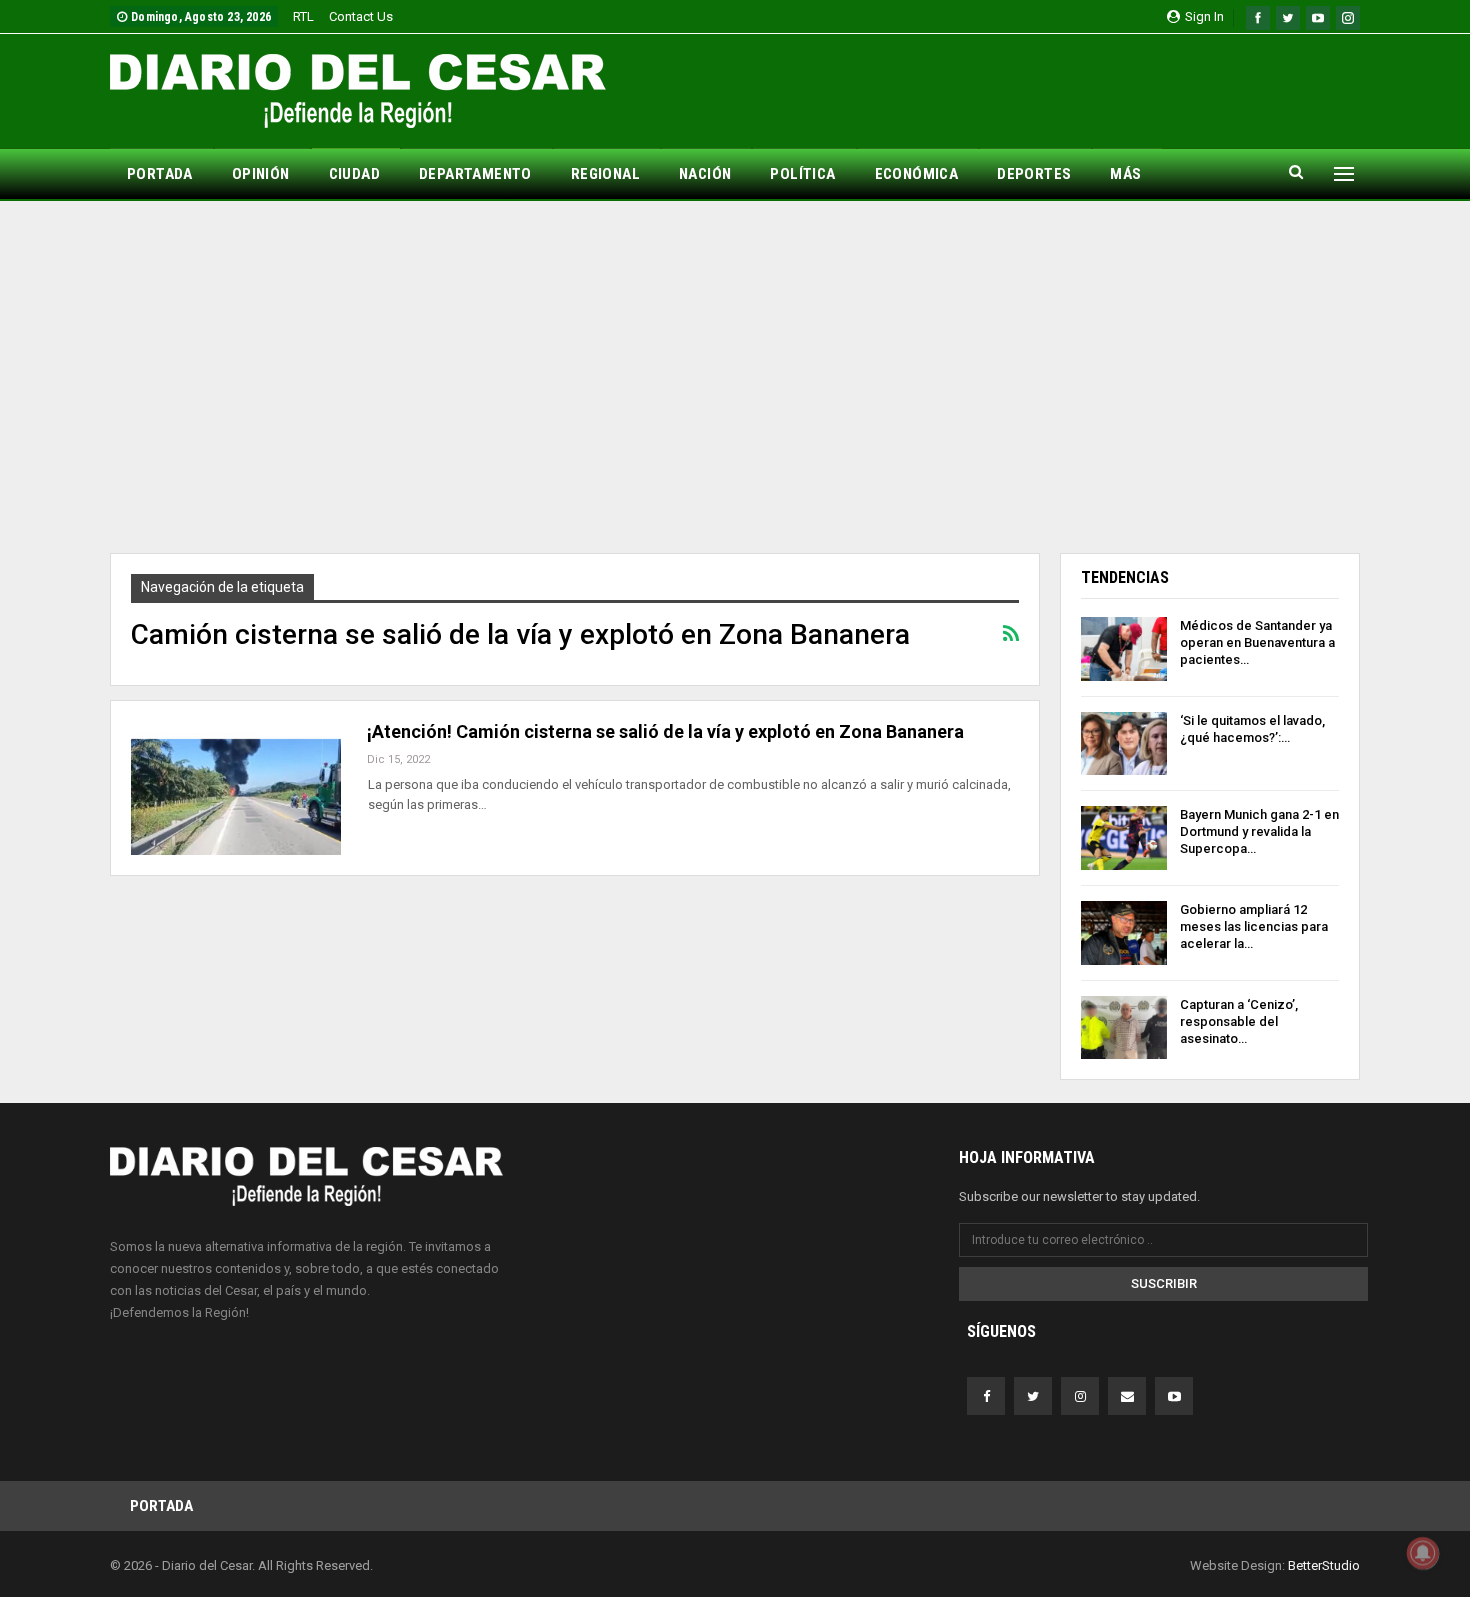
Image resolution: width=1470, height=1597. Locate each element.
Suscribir (1164, 1283)
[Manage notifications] (1423, 1553)
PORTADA (160, 174)
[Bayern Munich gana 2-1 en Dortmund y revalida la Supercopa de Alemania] (1124, 838)
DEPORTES (1034, 174)
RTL (303, 16)
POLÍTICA (802, 174)
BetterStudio (1324, 1565)
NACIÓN (705, 174)
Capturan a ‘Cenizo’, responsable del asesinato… (1239, 1021)
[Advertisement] (735, 377)
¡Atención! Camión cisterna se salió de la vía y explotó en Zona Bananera (665, 731)
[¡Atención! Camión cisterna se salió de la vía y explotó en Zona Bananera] (236, 788)
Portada (161, 1506)
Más (1125, 174)
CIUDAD (354, 174)
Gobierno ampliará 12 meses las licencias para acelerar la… (1254, 926)
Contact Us (361, 16)
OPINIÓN (261, 174)
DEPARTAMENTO (475, 174)
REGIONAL (605, 174)
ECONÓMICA (917, 174)
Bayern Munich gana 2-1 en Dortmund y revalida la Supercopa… (1259, 831)
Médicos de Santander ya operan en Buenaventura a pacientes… (1257, 642)
